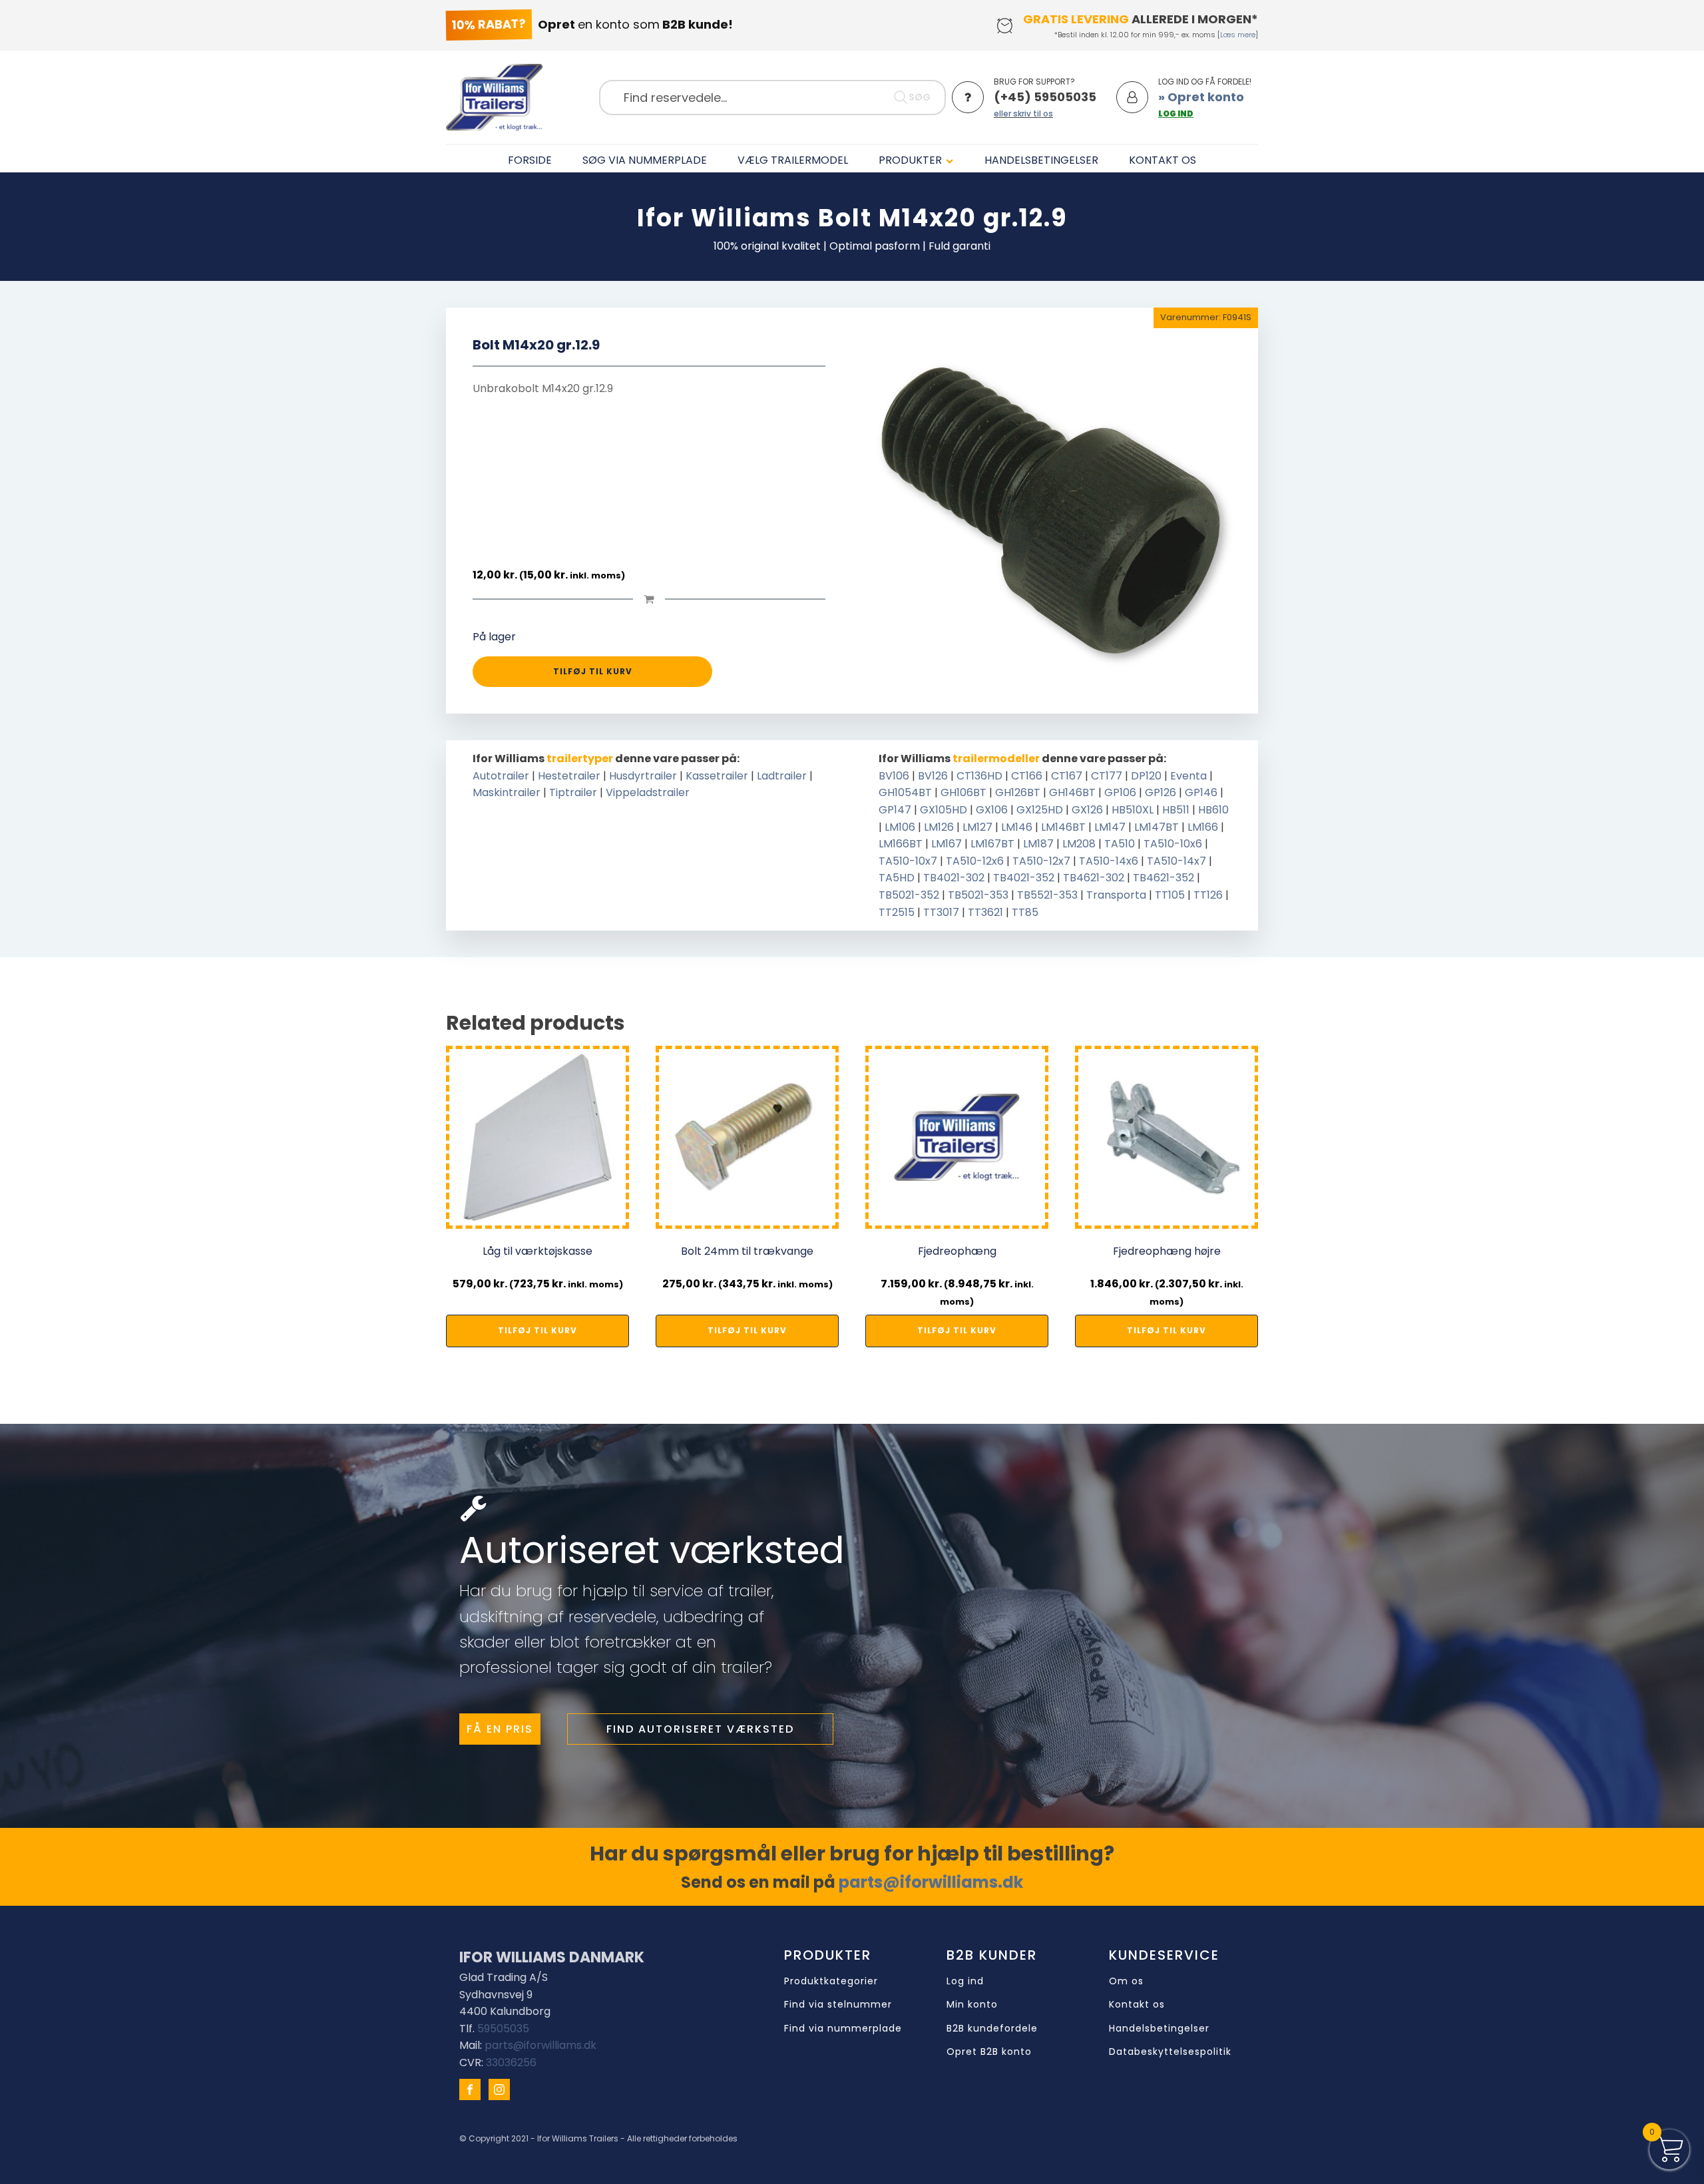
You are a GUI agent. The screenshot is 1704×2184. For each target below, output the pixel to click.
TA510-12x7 (1041, 861)
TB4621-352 (1164, 878)
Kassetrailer (717, 776)
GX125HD (1040, 810)
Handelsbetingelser (1159, 2029)
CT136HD (979, 776)
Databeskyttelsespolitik (1170, 2052)
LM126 (939, 827)
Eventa (1188, 776)
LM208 (1079, 844)
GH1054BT (905, 792)
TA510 (1120, 844)
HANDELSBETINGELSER (1041, 160)
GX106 (992, 810)
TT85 (1025, 912)
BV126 (933, 776)
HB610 (1213, 810)
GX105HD (944, 810)
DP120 (1146, 776)
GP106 (1120, 792)
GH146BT (1072, 792)
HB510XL (1133, 810)
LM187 (1038, 844)
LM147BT (1157, 827)
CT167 (1067, 776)
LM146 (1017, 827)
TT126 (1208, 895)
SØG (920, 97)
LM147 (1110, 827)
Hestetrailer (569, 776)
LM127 (977, 827)
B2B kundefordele (992, 2029)
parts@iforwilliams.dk (931, 1882)
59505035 (503, 2029)
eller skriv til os (1023, 113)
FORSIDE (530, 160)
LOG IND (1176, 113)
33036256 (511, 2063)
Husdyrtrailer (643, 776)
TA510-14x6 (1109, 861)
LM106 (900, 827)
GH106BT (963, 792)
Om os (1126, 1981)
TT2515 (897, 912)
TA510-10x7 (908, 861)
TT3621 (985, 912)
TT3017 (941, 912)
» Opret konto (1201, 97)
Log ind (965, 1981)
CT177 (1107, 776)
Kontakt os (1137, 2005)
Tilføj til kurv (593, 671)
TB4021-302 (954, 878)
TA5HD (897, 878)
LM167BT (992, 844)
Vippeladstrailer (648, 792)
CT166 (1027, 776)
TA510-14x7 (1176, 861)
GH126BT (1018, 792)
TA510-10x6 (1173, 844)
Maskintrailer (507, 792)
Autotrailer (501, 776)
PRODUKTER (910, 160)
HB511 (1176, 810)
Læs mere (1238, 35)
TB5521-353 (1047, 895)
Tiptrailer (573, 792)
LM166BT (901, 844)
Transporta (1116, 895)
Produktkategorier (831, 1981)
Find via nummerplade (843, 2029)
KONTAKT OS (1163, 160)
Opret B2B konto (989, 2052)
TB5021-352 (909, 895)
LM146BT (1063, 827)
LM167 (947, 844)
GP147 (895, 810)
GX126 (1087, 810)
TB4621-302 (1094, 878)
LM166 (1203, 827)
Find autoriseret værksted (700, 1729)
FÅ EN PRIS (500, 1729)
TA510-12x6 (975, 861)
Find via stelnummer (838, 2005)
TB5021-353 (978, 895)
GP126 (1161, 792)
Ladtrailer (782, 776)
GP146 (1201, 792)
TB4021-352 (1024, 878)
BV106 (894, 776)
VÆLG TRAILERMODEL (793, 160)
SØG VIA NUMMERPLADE (645, 160)
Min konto (972, 2005)
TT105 (1170, 895)
